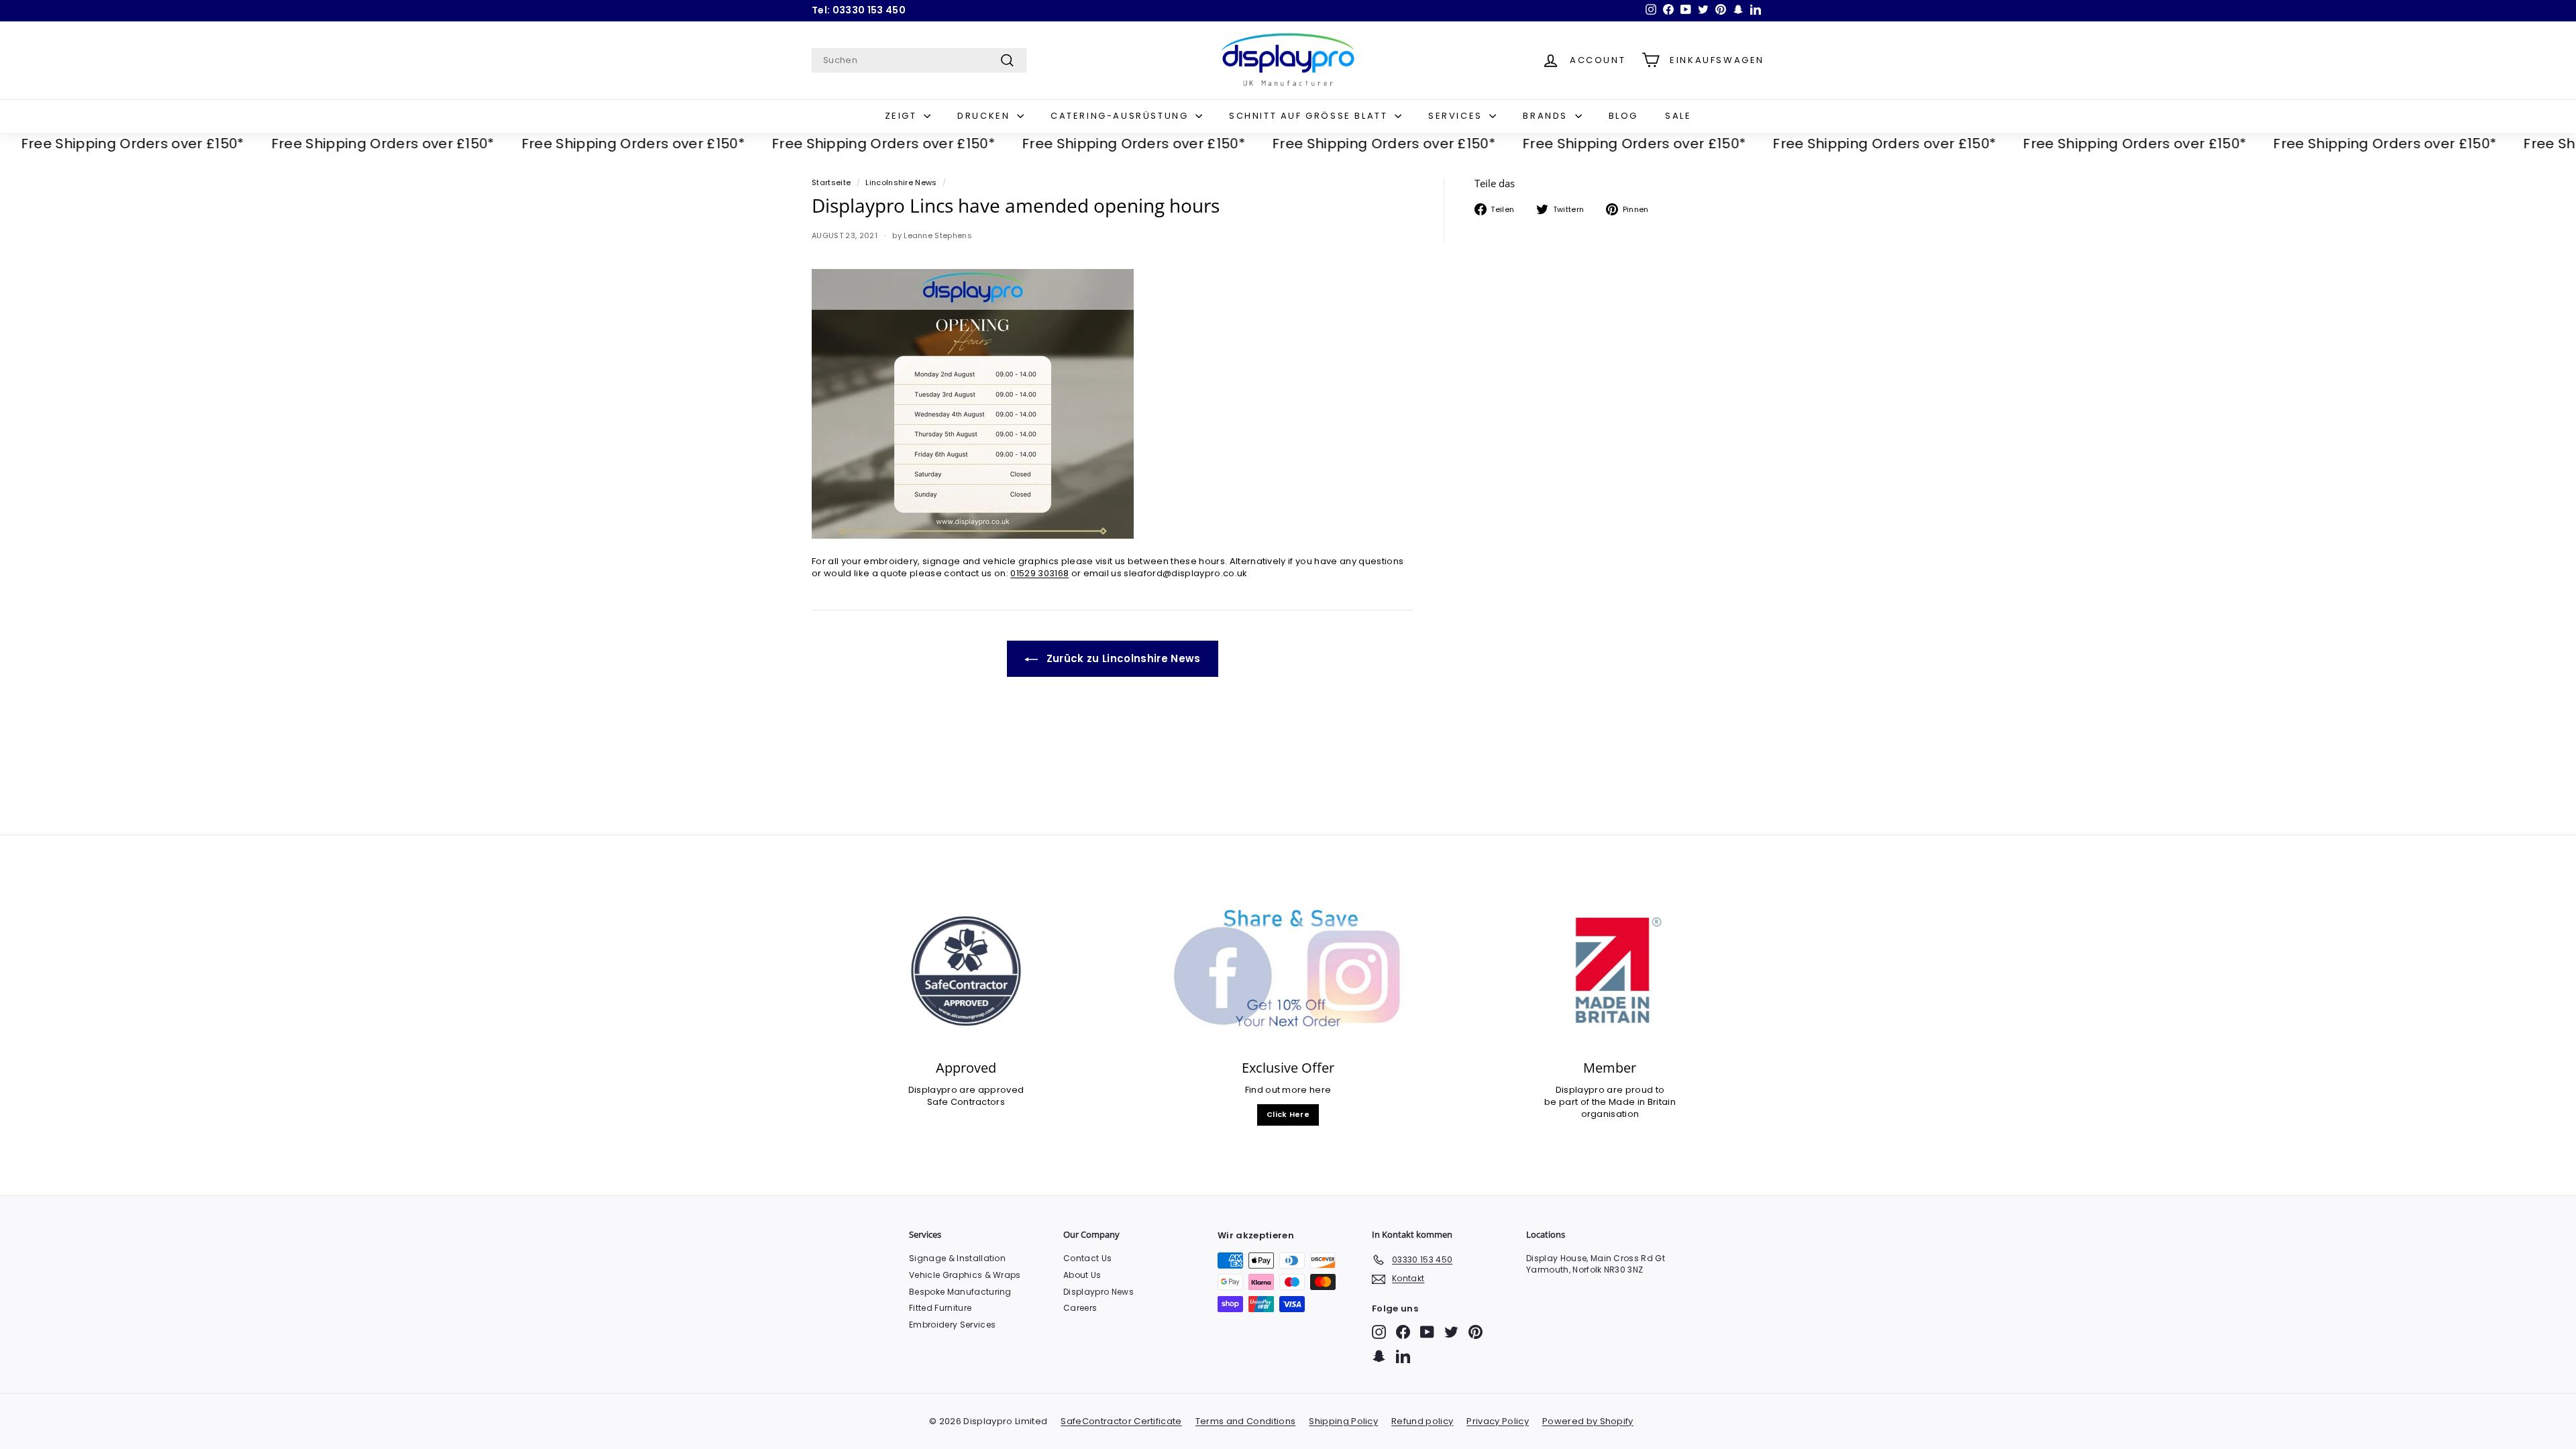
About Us (1082, 1275)
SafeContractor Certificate (1121, 1421)
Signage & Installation (957, 1258)
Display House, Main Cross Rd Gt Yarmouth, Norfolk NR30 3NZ (1596, 1264)
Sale (1678, 116)
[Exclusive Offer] (1288, 971)
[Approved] (966, 971)
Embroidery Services (952, 1325)
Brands (1547, 116)
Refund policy (1422, 1421)
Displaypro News (1098, 1292)
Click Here (1288, 1114)
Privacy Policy (1498, 1421)
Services (1457, 116)
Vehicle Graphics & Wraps (965, 1275)
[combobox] (919, 60)
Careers (1080, 1308)
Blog (1623, 116)
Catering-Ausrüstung (1121, 116)
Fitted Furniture (940, 1308)
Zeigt (903, 116)
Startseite (831, 182)
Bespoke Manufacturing (960, 1292)
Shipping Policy (1343, 1421)
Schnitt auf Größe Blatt (1310, 116)
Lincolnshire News (901, 182)
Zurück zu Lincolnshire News (1122, 658)
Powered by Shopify (1588, 1421)
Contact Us (1087, 1258)
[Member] (1610, 971)
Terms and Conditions (1246, 1421)
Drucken (985, 116)
